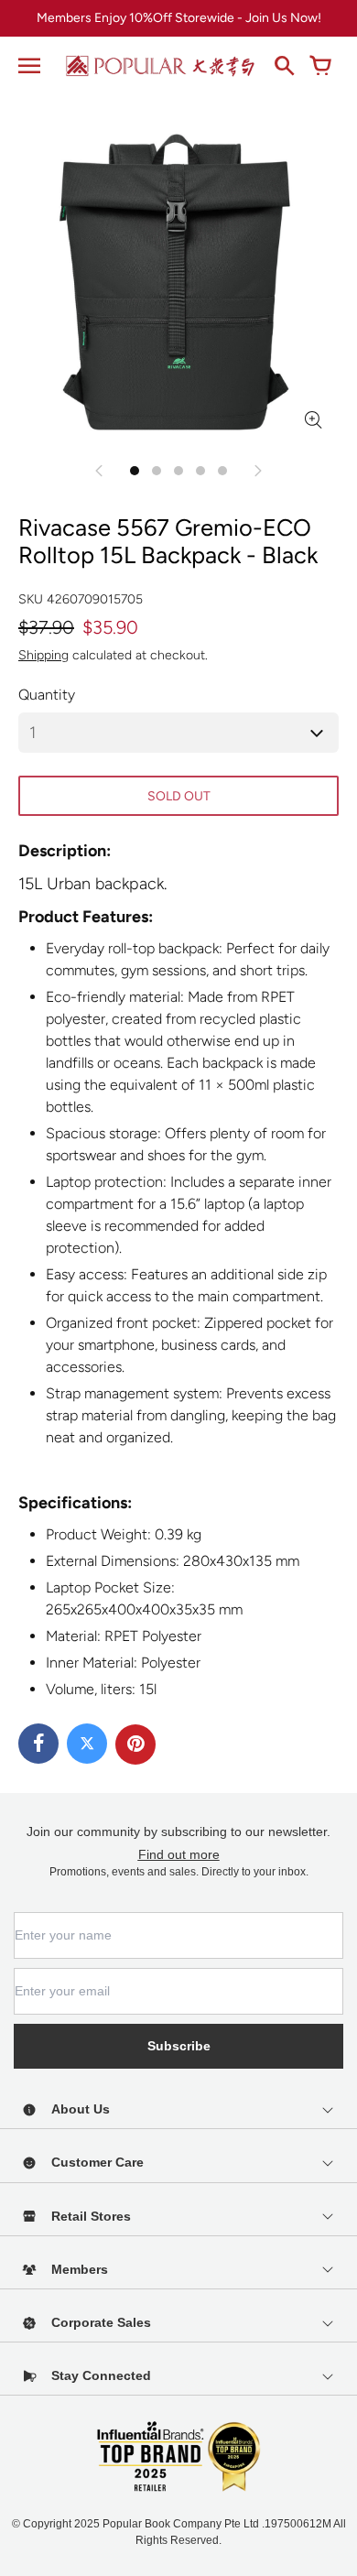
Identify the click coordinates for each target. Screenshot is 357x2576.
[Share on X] (87, 1744)
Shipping (43, 655)
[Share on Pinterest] (135, 1745)
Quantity (47, 695)
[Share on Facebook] (38, 1744)
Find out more (179, 1854)
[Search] (284, 66)
